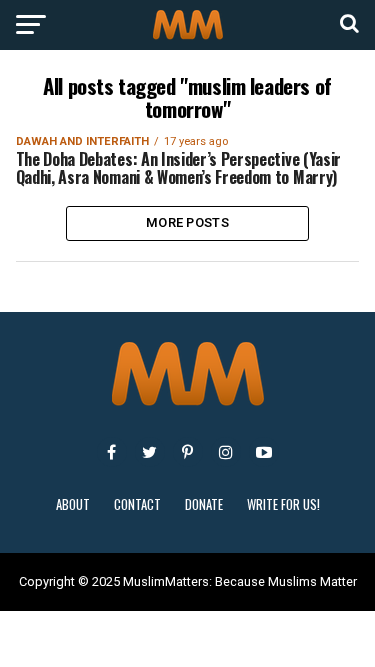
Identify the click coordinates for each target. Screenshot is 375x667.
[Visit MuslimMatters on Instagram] (226, 452)
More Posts (187, 222)
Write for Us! (283, 504)
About (73, 504)
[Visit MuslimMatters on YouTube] (264, 452)
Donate (204, 504)
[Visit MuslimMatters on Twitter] (150, 452)
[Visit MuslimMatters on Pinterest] (188, 452)
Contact (137, 504)
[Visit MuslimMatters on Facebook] (112, 452)
